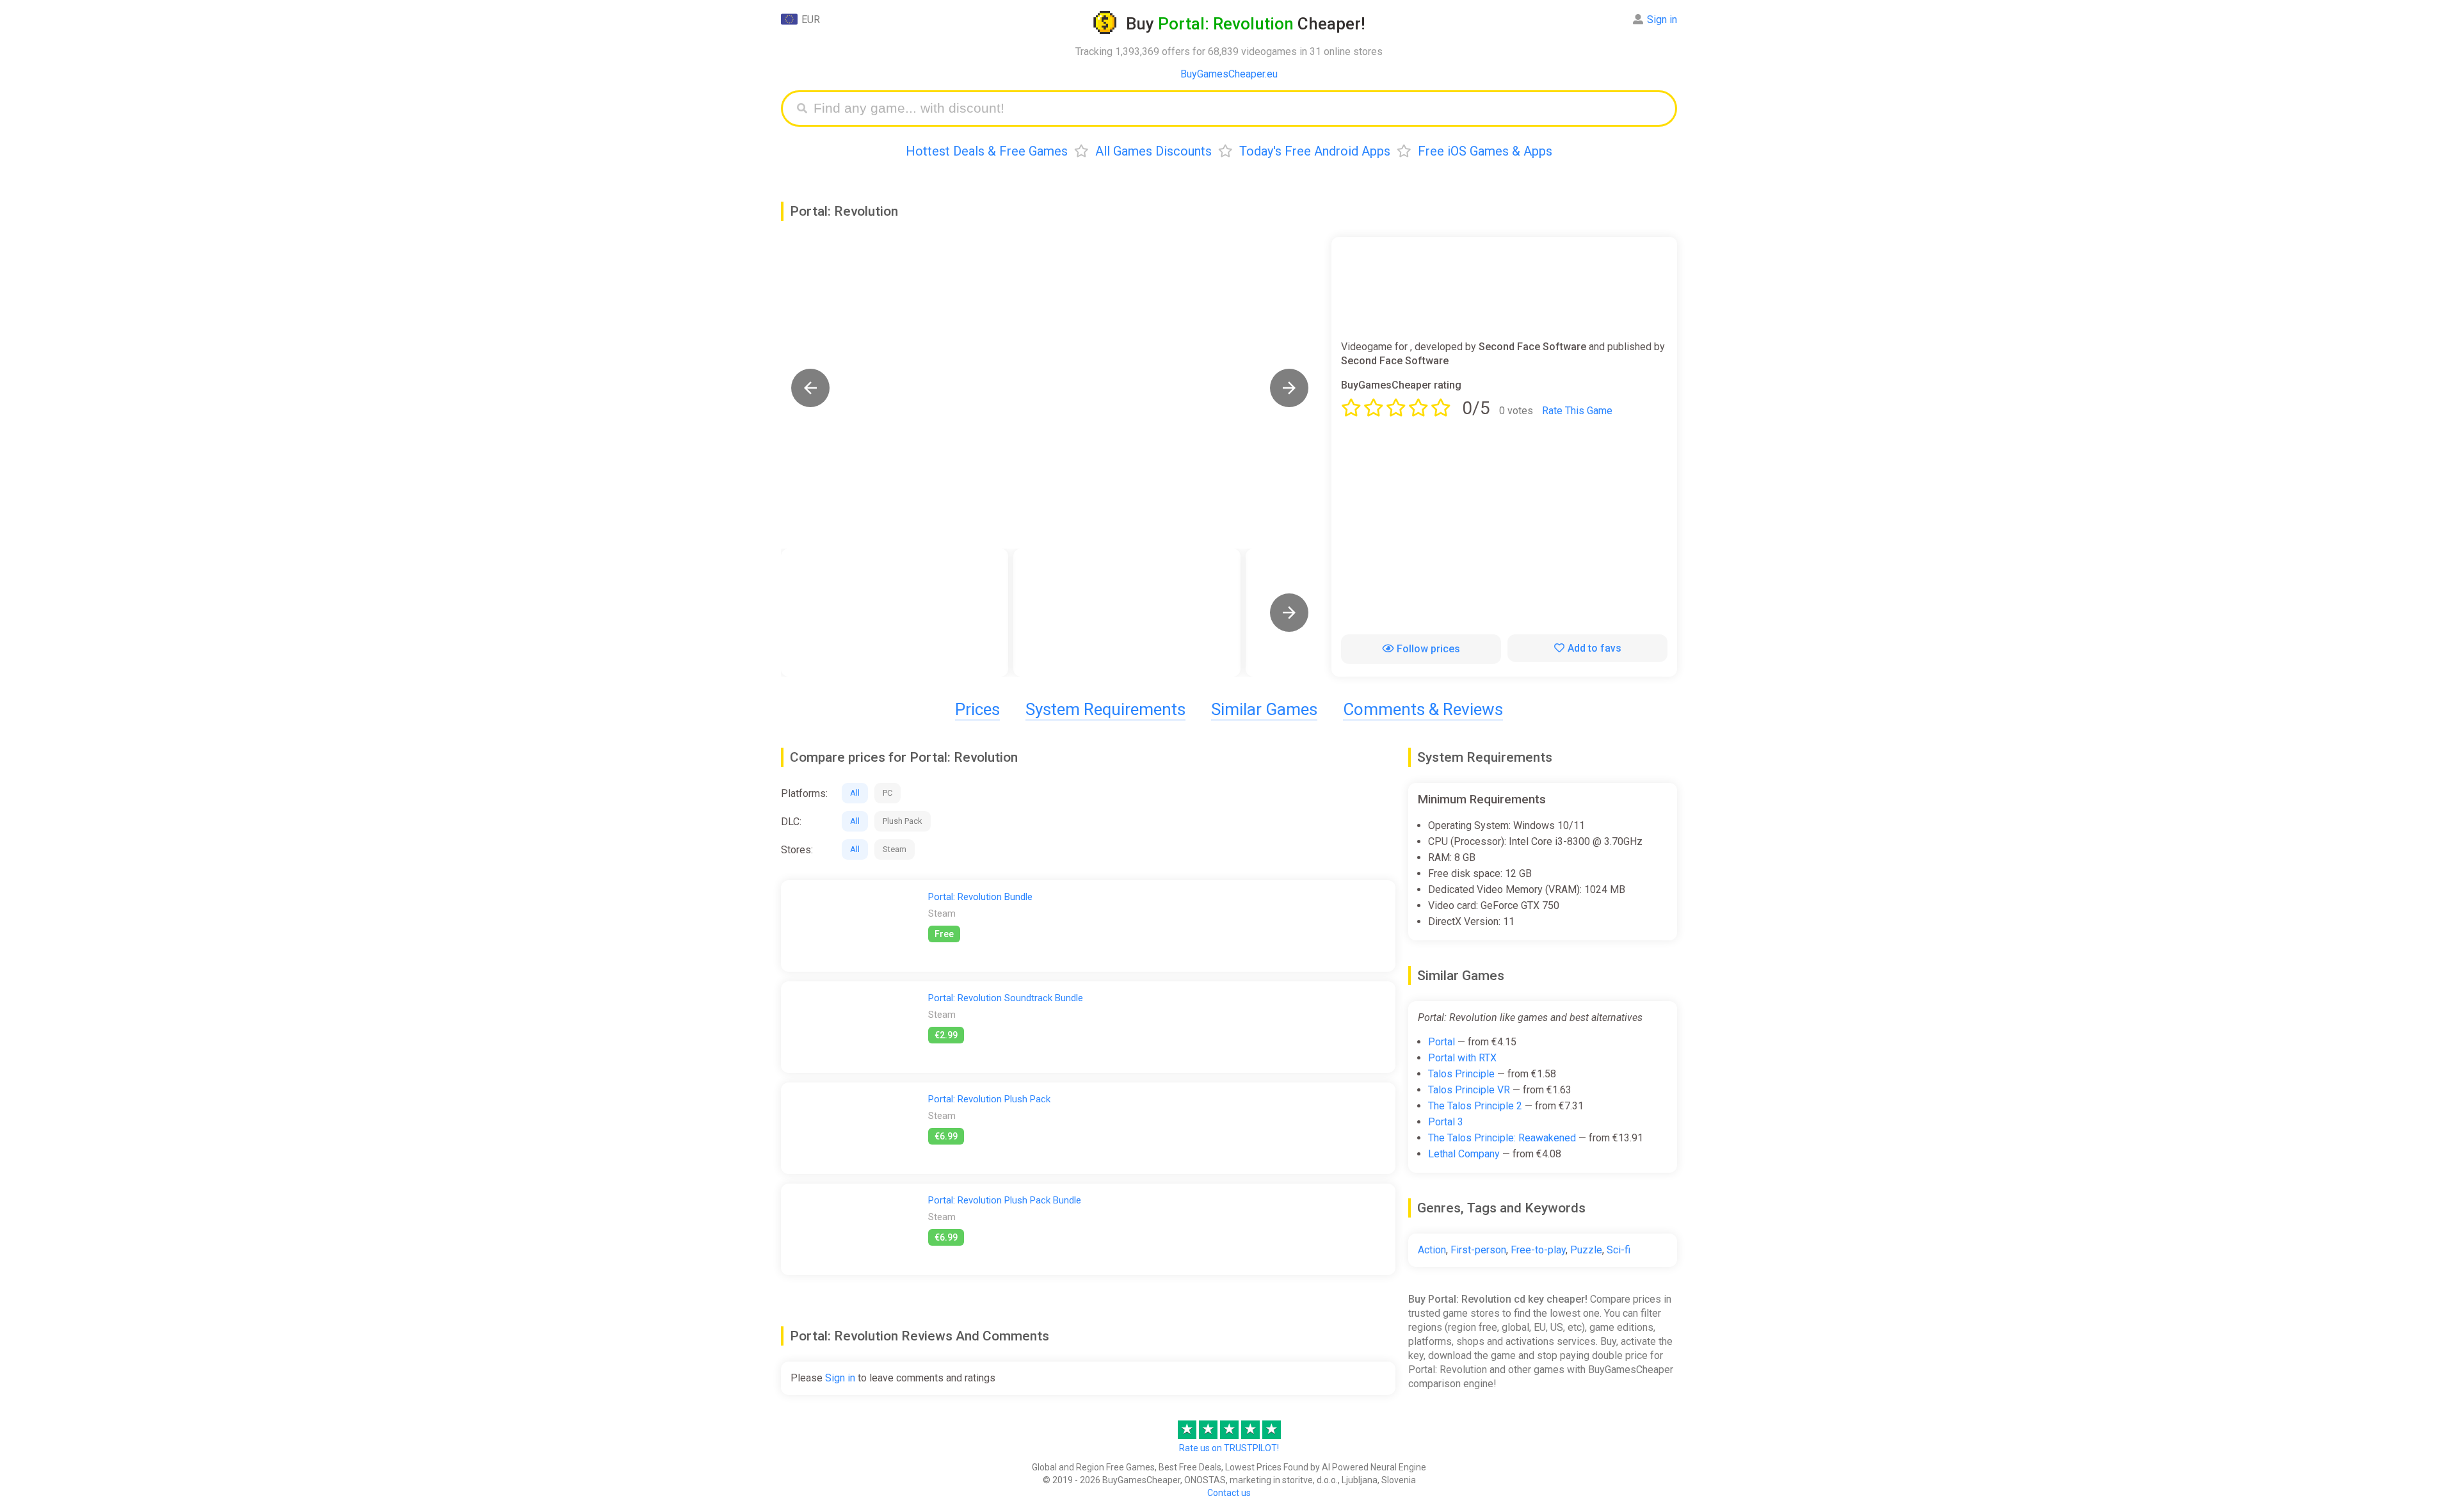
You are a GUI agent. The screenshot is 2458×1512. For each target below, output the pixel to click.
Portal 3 (1446, 1122)
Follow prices (1428, 649)
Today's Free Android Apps (1315, 151)
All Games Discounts (1153, 151)
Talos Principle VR (1469, 1090)
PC (888, 793)
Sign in (1662, 20)
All (855, 793)
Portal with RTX (1462, 1058)
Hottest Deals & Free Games (987, 151)
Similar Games (1264, 709)
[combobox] (1239, 109)
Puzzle (1586, 1250)
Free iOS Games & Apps (1485, 151)
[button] (810, 388)
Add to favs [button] (1594, 648)
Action (1432, 1250)
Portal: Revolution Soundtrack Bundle (1006, 998)
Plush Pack (903, 821)
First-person (1478, 1250)
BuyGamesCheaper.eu (1229, 74)
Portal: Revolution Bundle (980, 897)
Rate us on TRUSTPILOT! (1229, 1448)
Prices (977, 709)
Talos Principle (1461, 1074)
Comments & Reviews (1423, 709)
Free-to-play (1538, 1250)
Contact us (1229, 1493)
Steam (895, 849)
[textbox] (1239, 109)
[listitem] (895, 613)
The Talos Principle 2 (1475, 1106)
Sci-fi (1619, 1250)
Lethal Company (1464, 1154)
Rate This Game (1577, 411)
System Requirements (1105, 709)
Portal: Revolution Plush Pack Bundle (1005, 1200)
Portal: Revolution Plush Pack (989, 1099)
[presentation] (1289, 613)
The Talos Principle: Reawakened (1502, 1138)
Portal (1442, 1042)
